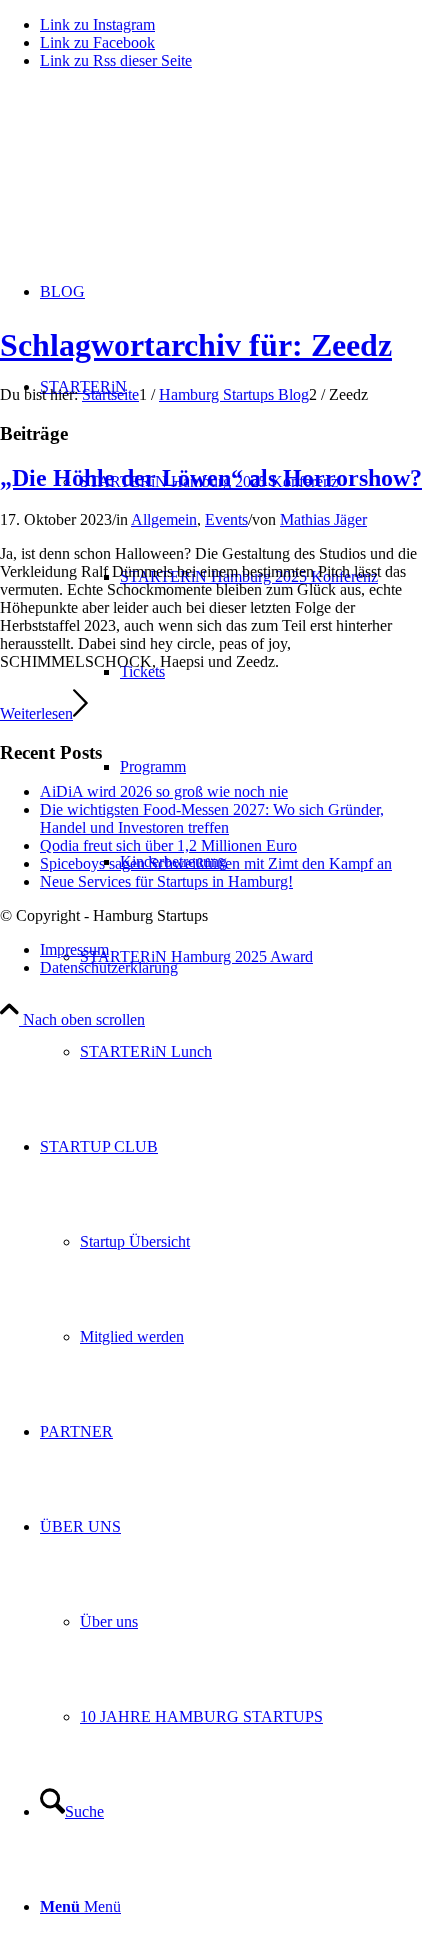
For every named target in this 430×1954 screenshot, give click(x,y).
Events (226, 519)
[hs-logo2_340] (150, 180)
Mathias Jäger (323, 519)
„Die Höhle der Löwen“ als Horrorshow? (211, 478)
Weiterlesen (36, 713)
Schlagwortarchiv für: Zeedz (196, 345)
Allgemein (164, 519)
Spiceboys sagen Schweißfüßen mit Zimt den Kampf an (216, 863)
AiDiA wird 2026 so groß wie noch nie (164, 791)
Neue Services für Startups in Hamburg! (166, 881)
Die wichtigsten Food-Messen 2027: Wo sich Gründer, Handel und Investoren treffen (212, 818)
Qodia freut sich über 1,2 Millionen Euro (168, 845)
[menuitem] (255, 956)
